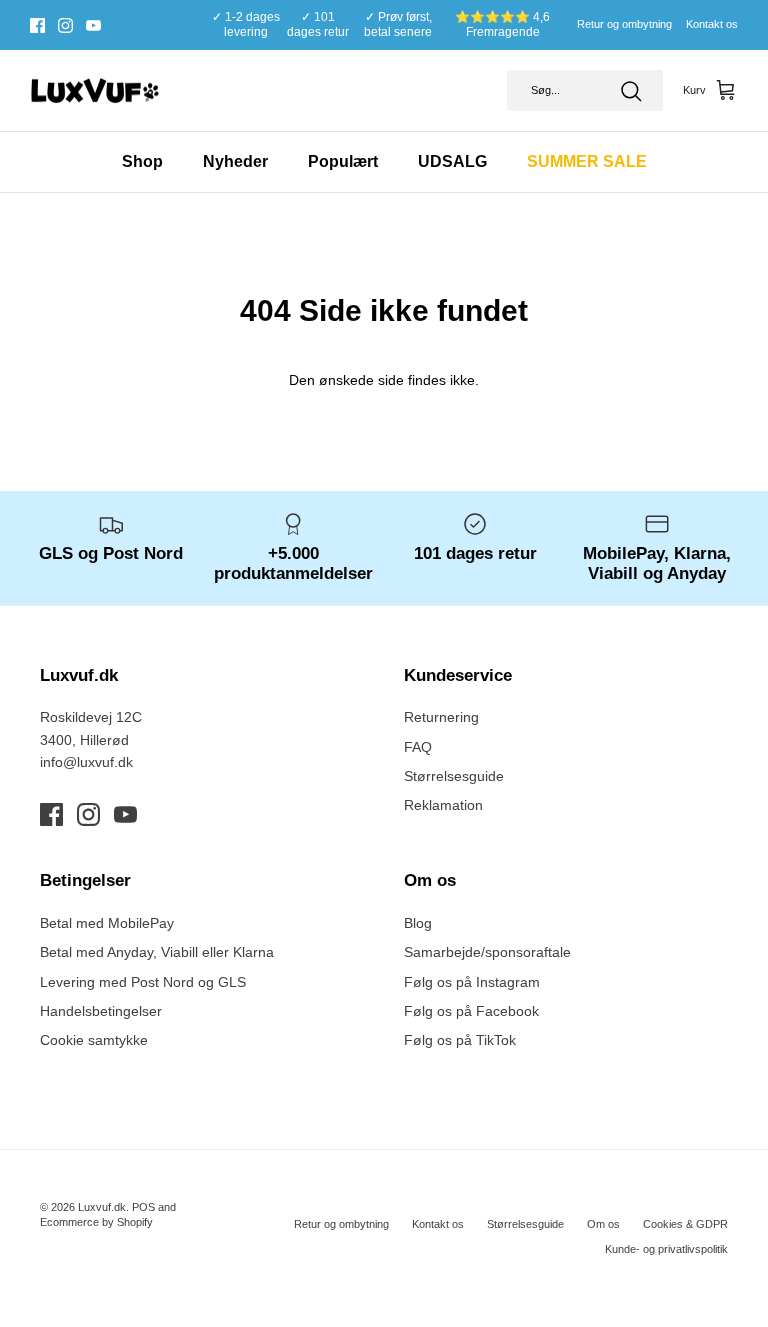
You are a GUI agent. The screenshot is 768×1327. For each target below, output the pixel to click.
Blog (418, 923)
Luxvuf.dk (102, 1207)
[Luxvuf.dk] (95, 91)
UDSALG (452, 161)
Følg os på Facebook (471, 1011)
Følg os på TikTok (460, 1040)
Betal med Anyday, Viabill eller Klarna (157, 952)
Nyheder (235, 161)
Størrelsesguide (454, 776)
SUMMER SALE (587, 161)
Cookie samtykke (94, 1040)
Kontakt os (712, 24)
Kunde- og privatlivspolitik (666, 1249)
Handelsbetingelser (101, 1011)
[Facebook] (37, 25)
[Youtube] (93, 25)
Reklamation (443, 805)
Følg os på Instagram (472, 982)
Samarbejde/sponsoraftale (487, 952)
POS (143, 1207)
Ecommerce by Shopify (96, 1222)
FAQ (418, 747)
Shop (142, 161)
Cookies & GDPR (685, 1224)
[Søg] (631, 91)
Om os (603, 1224)
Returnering (441, 717)
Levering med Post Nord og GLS (143, 982)
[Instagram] (65, 25)
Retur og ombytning (624, 24)
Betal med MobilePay (107, 923)
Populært (343, 161)
